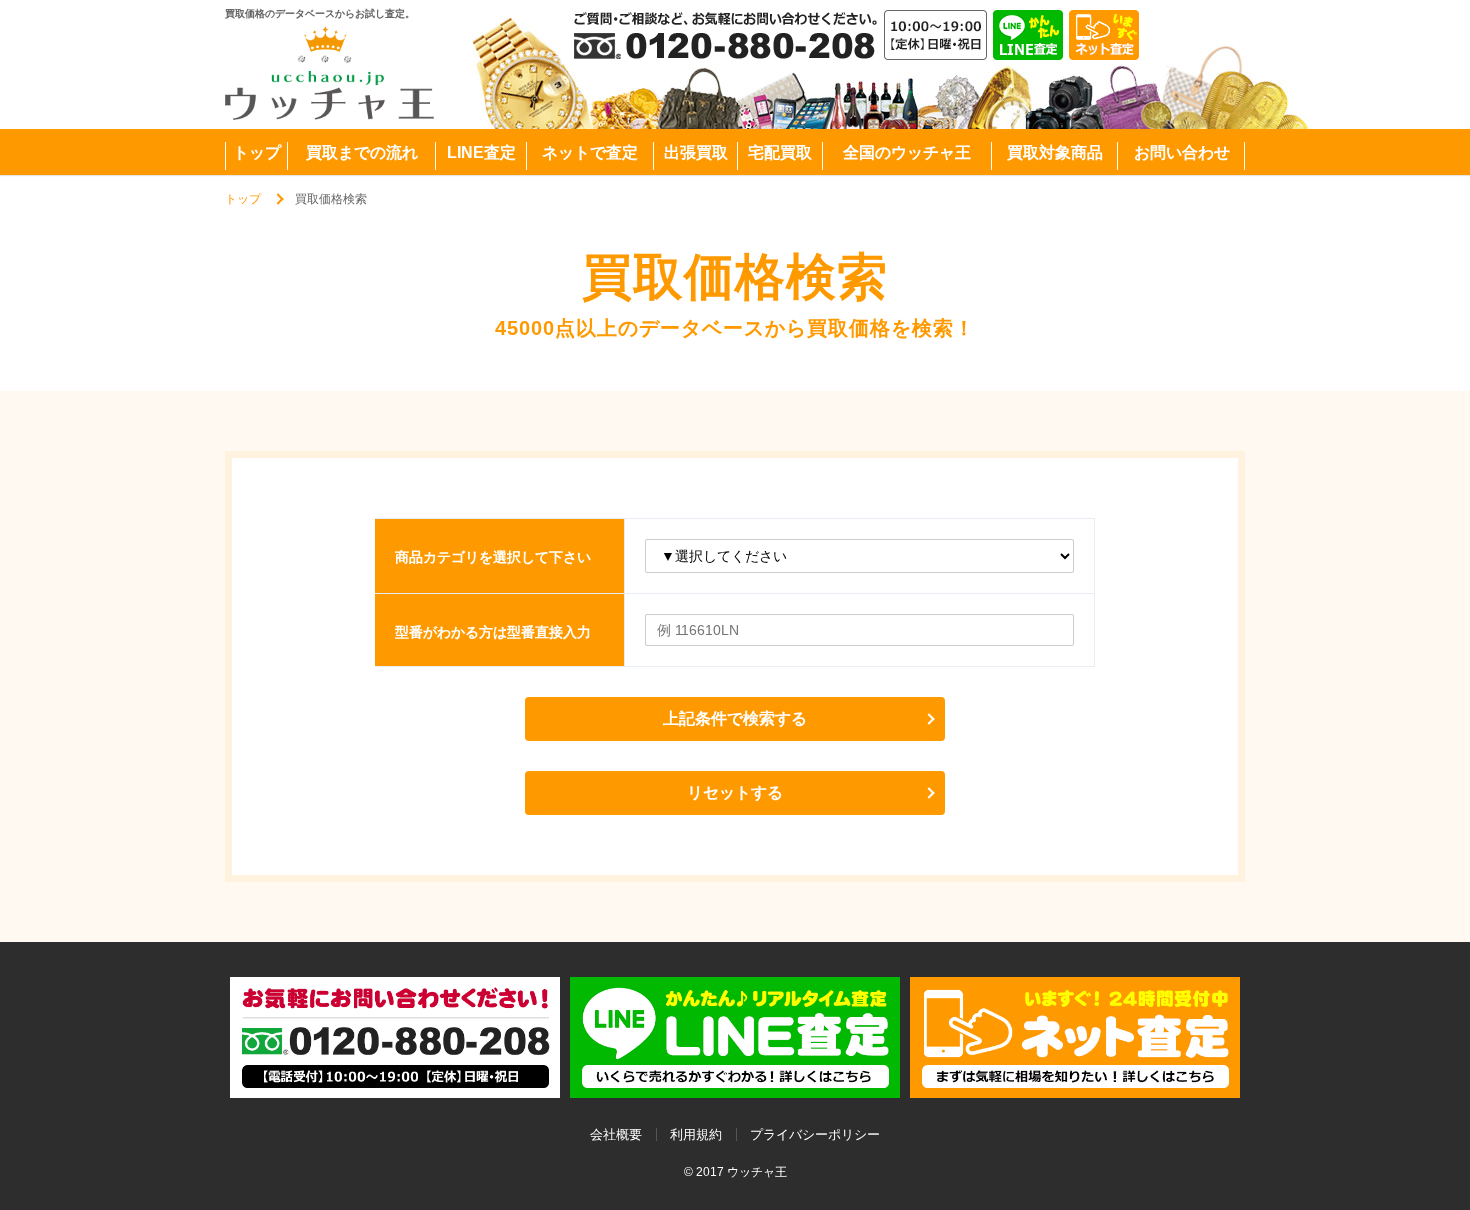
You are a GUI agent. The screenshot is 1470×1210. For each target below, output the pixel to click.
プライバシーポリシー (815, 1134)
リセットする (735, 792)
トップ (243, 199)
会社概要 (616, 1134)
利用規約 (696, 1134)
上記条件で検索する (735, 718)
